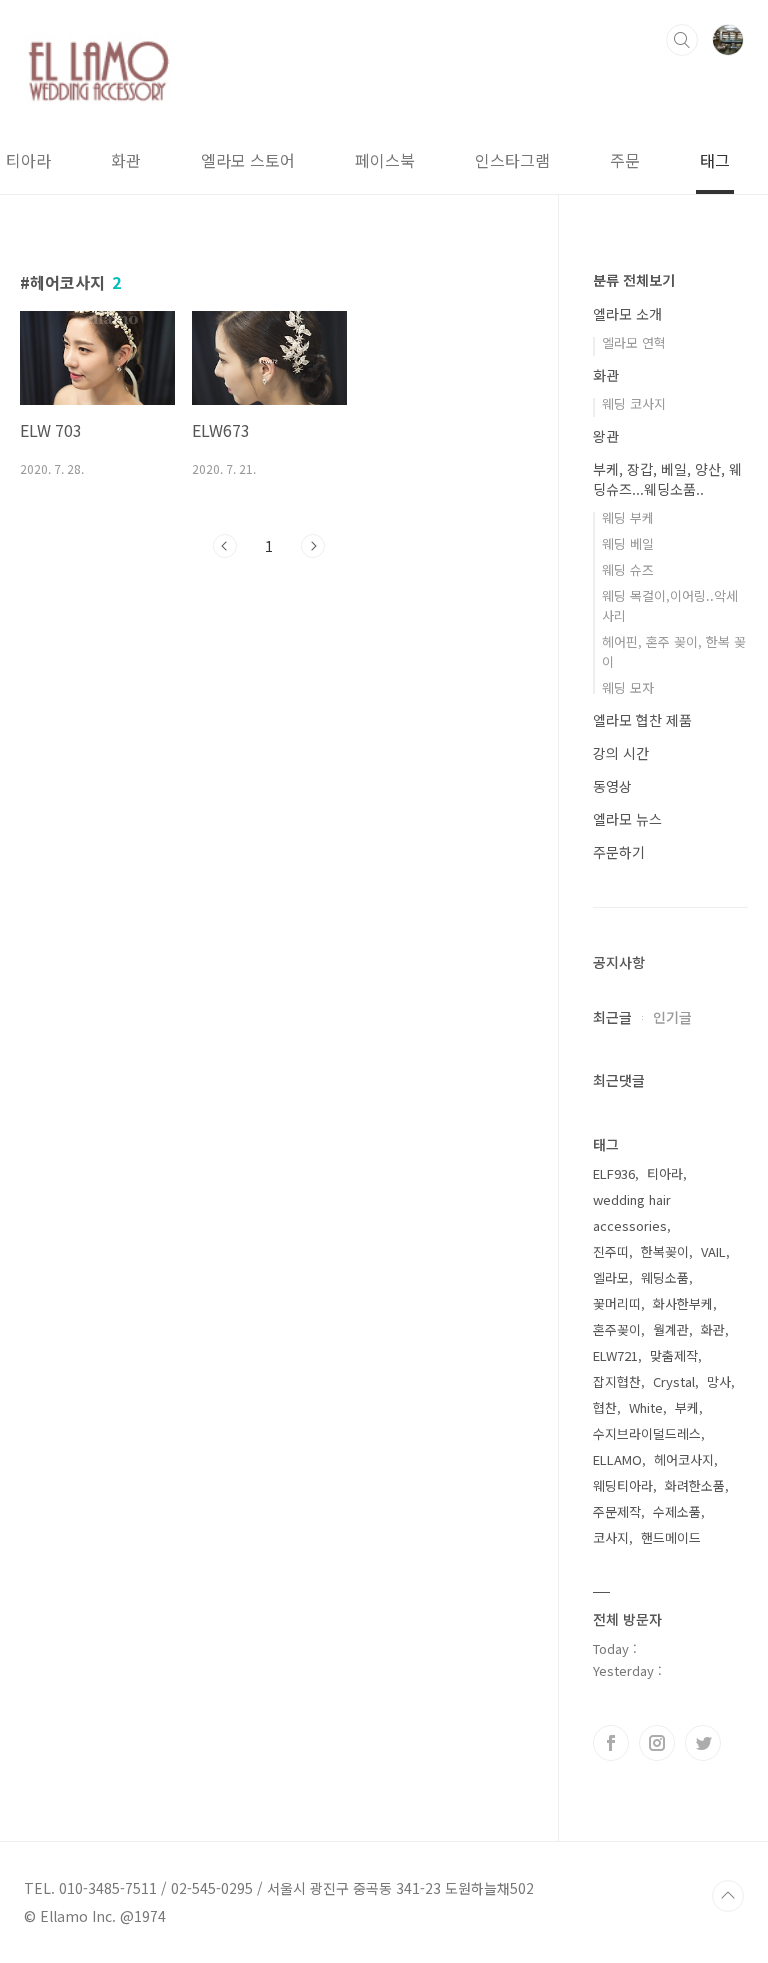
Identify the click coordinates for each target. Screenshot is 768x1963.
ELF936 (614, 1173)
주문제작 (617, 1511)
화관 (126, 160)
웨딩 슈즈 (628, 569)
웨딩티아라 (623, 1485)
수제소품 (677, 1511)
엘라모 (611, 1277)
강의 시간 (621, 753)
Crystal (674, 1381)
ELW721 (615, 1355)
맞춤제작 (674, 1355)
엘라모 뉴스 (627, 819)
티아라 (28, 160)
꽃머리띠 (617, 1303)
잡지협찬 (617, 1381)
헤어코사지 (684, 1459)
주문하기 (619, 852)
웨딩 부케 (628, 517)
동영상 (612, 786)
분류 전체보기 (634, 280)
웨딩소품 (665, 1277)
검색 (682, 40)
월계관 (671, 1329)
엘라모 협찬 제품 (642, 720)
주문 (625, 160)
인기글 (672, 1017)
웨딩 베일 (628, 543)
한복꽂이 (665, 1251)
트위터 (703, 1743)
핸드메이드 (671, 1537)
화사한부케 (683, 1303)
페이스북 (385, 160)
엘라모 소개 (627, 314)
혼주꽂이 (617, 1329)
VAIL (713, 1251)
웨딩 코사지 (634, 403)
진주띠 (611, 1251)
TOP (728, 1896)
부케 (687, 1407)
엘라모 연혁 (634, 342)
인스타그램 (512, 160)
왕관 (606, 436)
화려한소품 (695, 1485)
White (646, 1407)
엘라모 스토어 (248, 160)
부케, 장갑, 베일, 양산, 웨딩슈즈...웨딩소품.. (667, 479)
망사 (719, 1381)
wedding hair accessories (632, 1212)
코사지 (611, 1537)
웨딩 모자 (628, 687)
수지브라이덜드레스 (647, 1433)
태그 (715, 160)
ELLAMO (617, 1459)
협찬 (605, 1407)
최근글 (612, 1017)
